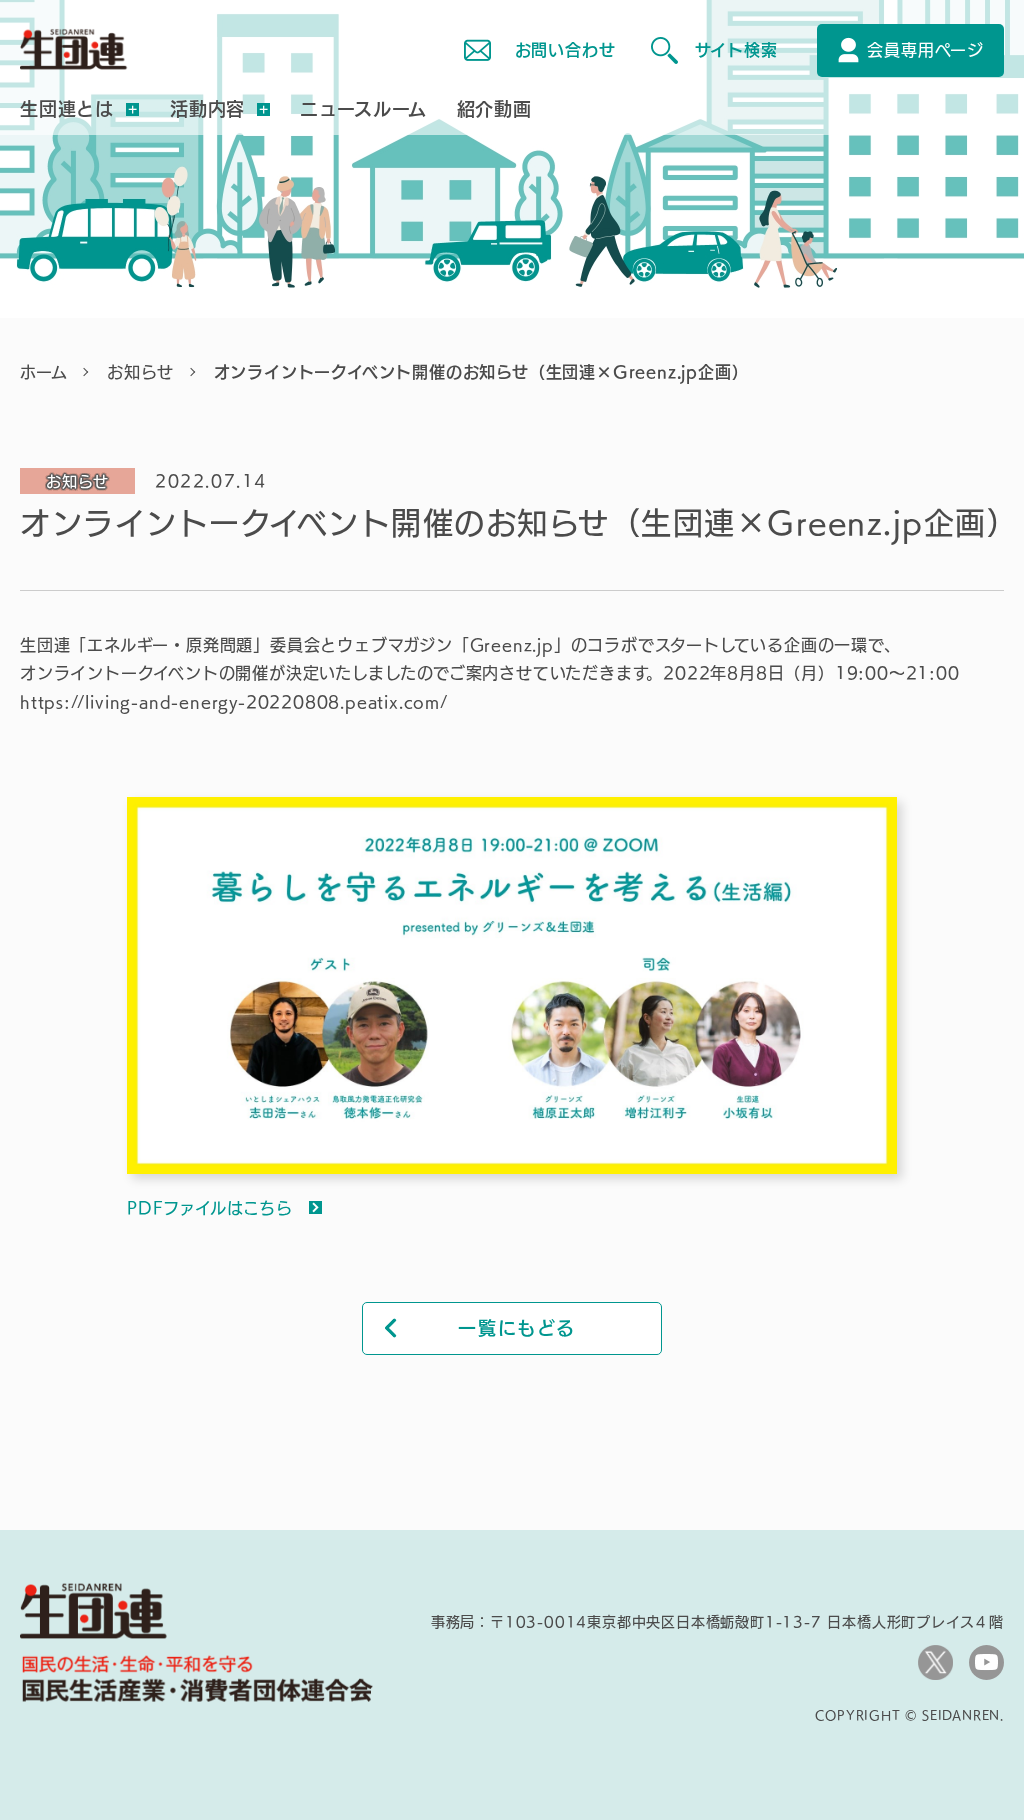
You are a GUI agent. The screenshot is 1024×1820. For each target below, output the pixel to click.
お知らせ (140, 372)
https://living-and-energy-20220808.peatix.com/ (234, 702)
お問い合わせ (565, 50)
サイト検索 (736, 50)
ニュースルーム (363, 109)
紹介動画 (494, 109)
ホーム (43, 372)
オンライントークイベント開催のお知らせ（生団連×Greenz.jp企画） (481, 372)
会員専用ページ (925, 50)
